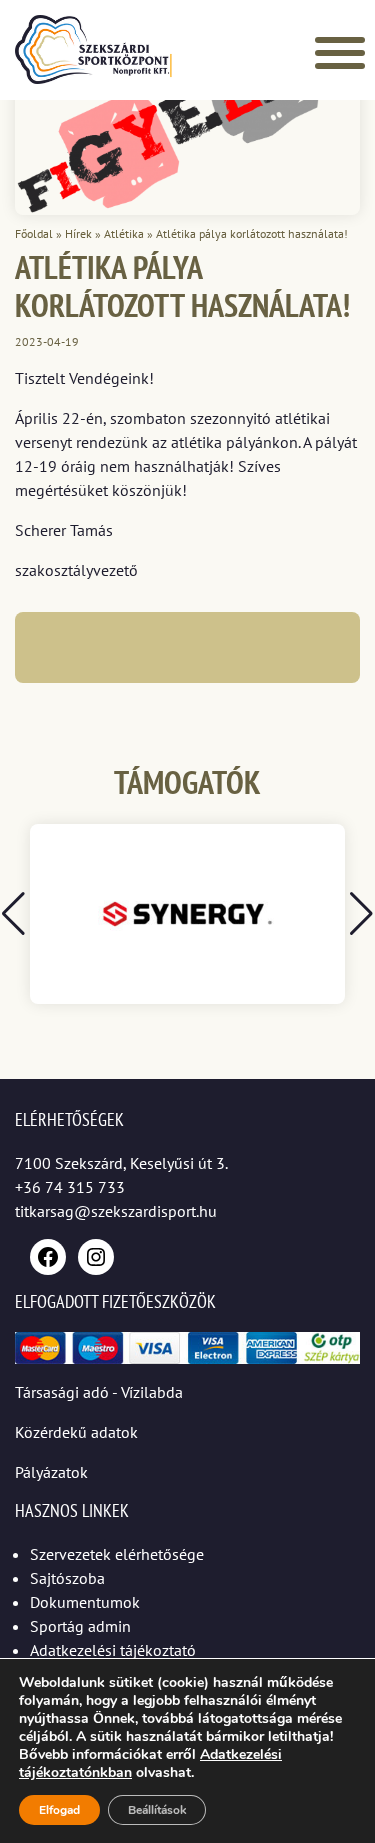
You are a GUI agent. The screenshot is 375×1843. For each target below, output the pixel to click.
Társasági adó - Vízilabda (99, 1392)
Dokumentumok (85, 1602)
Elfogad (59, 1810)
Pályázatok (51, 1472)
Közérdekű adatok (76, 1432)
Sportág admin (80, 1626)
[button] (361, 914)
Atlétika (124, 233)
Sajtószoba (67, 1578)
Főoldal (34, 233)
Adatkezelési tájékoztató (113, 1650)
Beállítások (157, 1810)
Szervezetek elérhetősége (117, 1554)
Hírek (78, 233)
